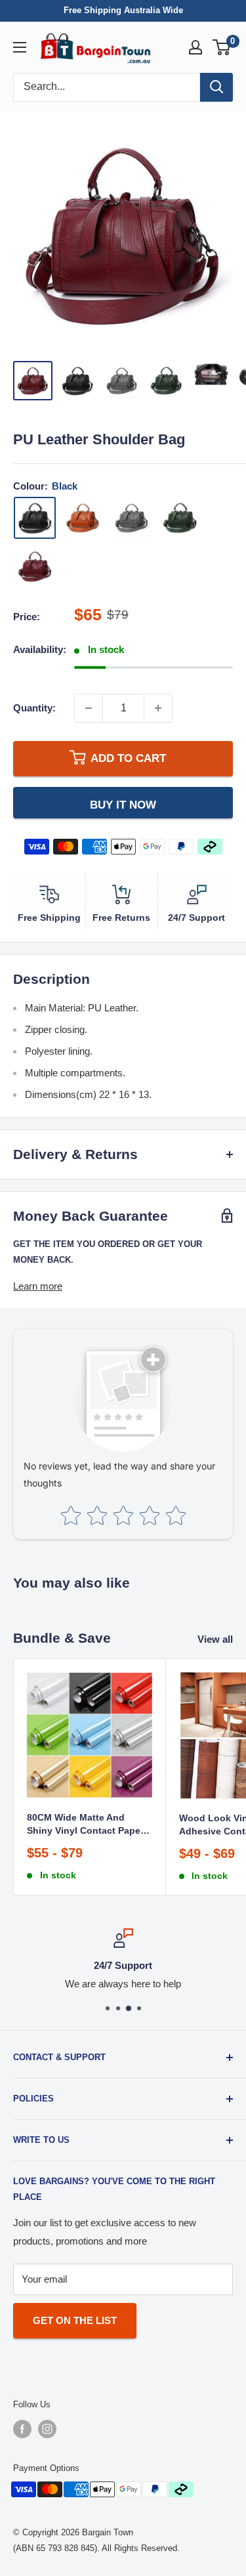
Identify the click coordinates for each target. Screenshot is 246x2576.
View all (215, 1639)
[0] (222, 47)
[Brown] (83, 518)
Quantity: (34, 708)
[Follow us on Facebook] (22, 2429)
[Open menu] (20, 47)
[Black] (35, 518)
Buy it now (123, 805)
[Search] (216, 87)
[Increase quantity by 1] (158, 708)
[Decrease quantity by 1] (89, 708)
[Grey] (132, 518)
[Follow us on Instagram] (47, 2429)
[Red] (35, 566)
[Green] (180, 518)
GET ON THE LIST (75, 2320)
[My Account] (195, 47)
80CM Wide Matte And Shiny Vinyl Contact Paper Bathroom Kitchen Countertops (85, 1825)
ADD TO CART (128, 758)
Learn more (38, 1286)
